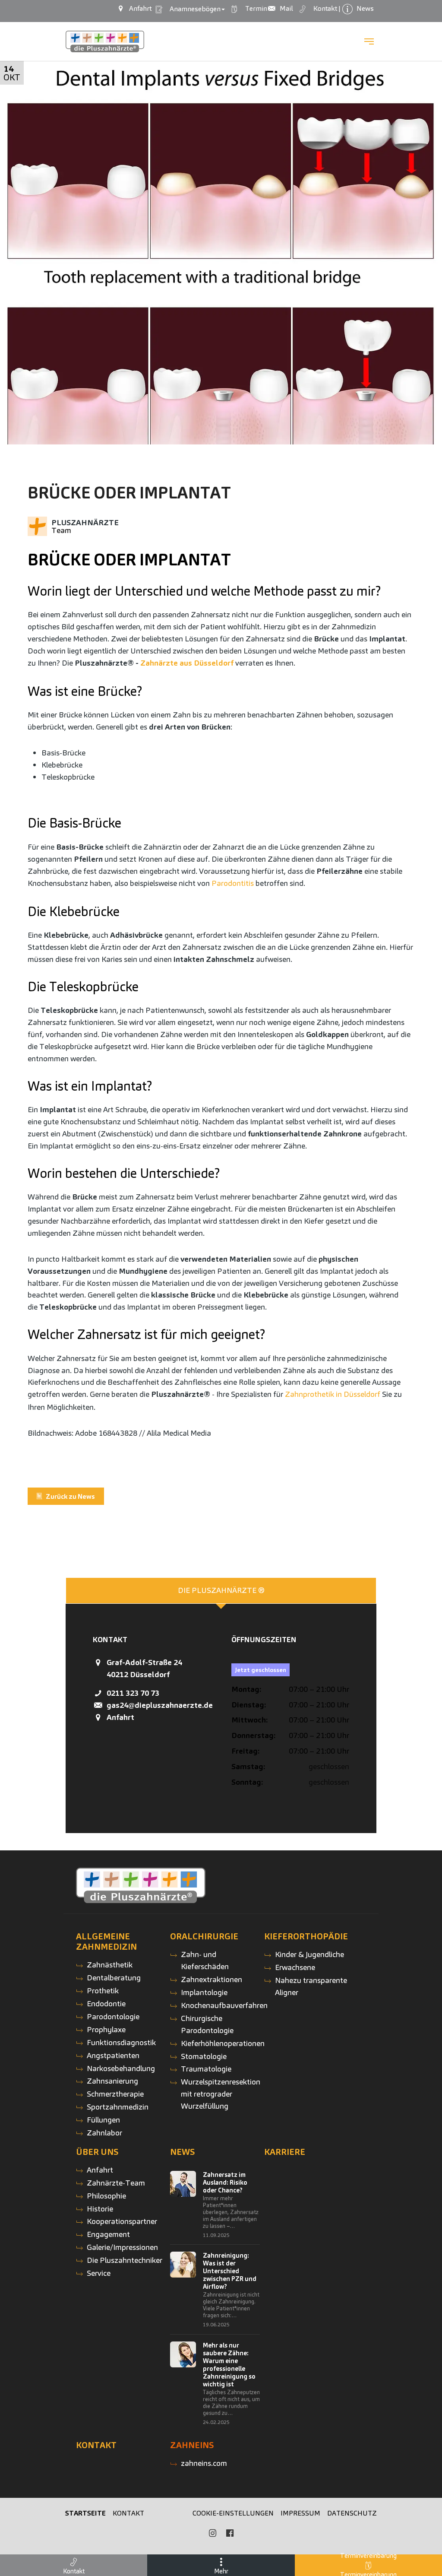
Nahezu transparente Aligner (311, 1986)
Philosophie (106, 2196)
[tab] (221, 1591)
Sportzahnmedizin (118, 2107)
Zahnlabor (104, 2133)
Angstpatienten (113, 2055)
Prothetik (103, 1991)
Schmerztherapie (115, 2094)
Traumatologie (206, 2069)
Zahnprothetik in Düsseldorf (332, 1394)
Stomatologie (204, 2056)
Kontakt (96, 2445)
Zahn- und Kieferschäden (205, 1960)
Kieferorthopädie (306, 1936)
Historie (100, 2209)
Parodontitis (233, 883)
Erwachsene (295, 1967)
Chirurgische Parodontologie (207, 2024)
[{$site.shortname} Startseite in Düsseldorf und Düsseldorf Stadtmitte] (105, 42)
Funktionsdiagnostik (121, 2042)
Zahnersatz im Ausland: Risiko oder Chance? (225, 2183)
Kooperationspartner (122, 2221)
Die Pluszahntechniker (125, 2260)
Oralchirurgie (204, 1936)
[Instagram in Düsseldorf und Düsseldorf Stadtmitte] (212, 2533)
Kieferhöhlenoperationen (223, 2043)
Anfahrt (120, 1717)
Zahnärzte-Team (116, 2183)
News (183, 2152)
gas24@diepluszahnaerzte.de (160, 1705)
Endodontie (106, 2003)
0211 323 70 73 (133, 1693)
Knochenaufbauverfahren (224, 2005)
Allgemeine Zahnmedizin (106, 1942)
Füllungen (103, 2120)
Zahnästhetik (110, 1965)
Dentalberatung (114, 1978)
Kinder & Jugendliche (309, 1954)
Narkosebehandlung (121, 2068)
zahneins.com (204, 2463)
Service (99, 2273)
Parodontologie (113, 2016)
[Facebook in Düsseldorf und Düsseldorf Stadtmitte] (230, 2533)
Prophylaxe (106, 2029)
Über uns (97, 2152)
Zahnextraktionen (212, 1979)
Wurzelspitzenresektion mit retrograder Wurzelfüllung (221, 2094)
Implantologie (204, 1992)
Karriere (285, 2152)
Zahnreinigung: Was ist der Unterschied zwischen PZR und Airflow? (230, 2271)
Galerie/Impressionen (122, 2247)
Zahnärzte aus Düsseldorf (187, 663)
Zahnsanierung (112, 2081)
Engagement (108, 2234)
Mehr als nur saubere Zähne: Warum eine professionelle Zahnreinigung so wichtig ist (229, 2365)
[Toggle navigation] (369, 41)
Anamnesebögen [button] (193, 9)
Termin (252, 8)
